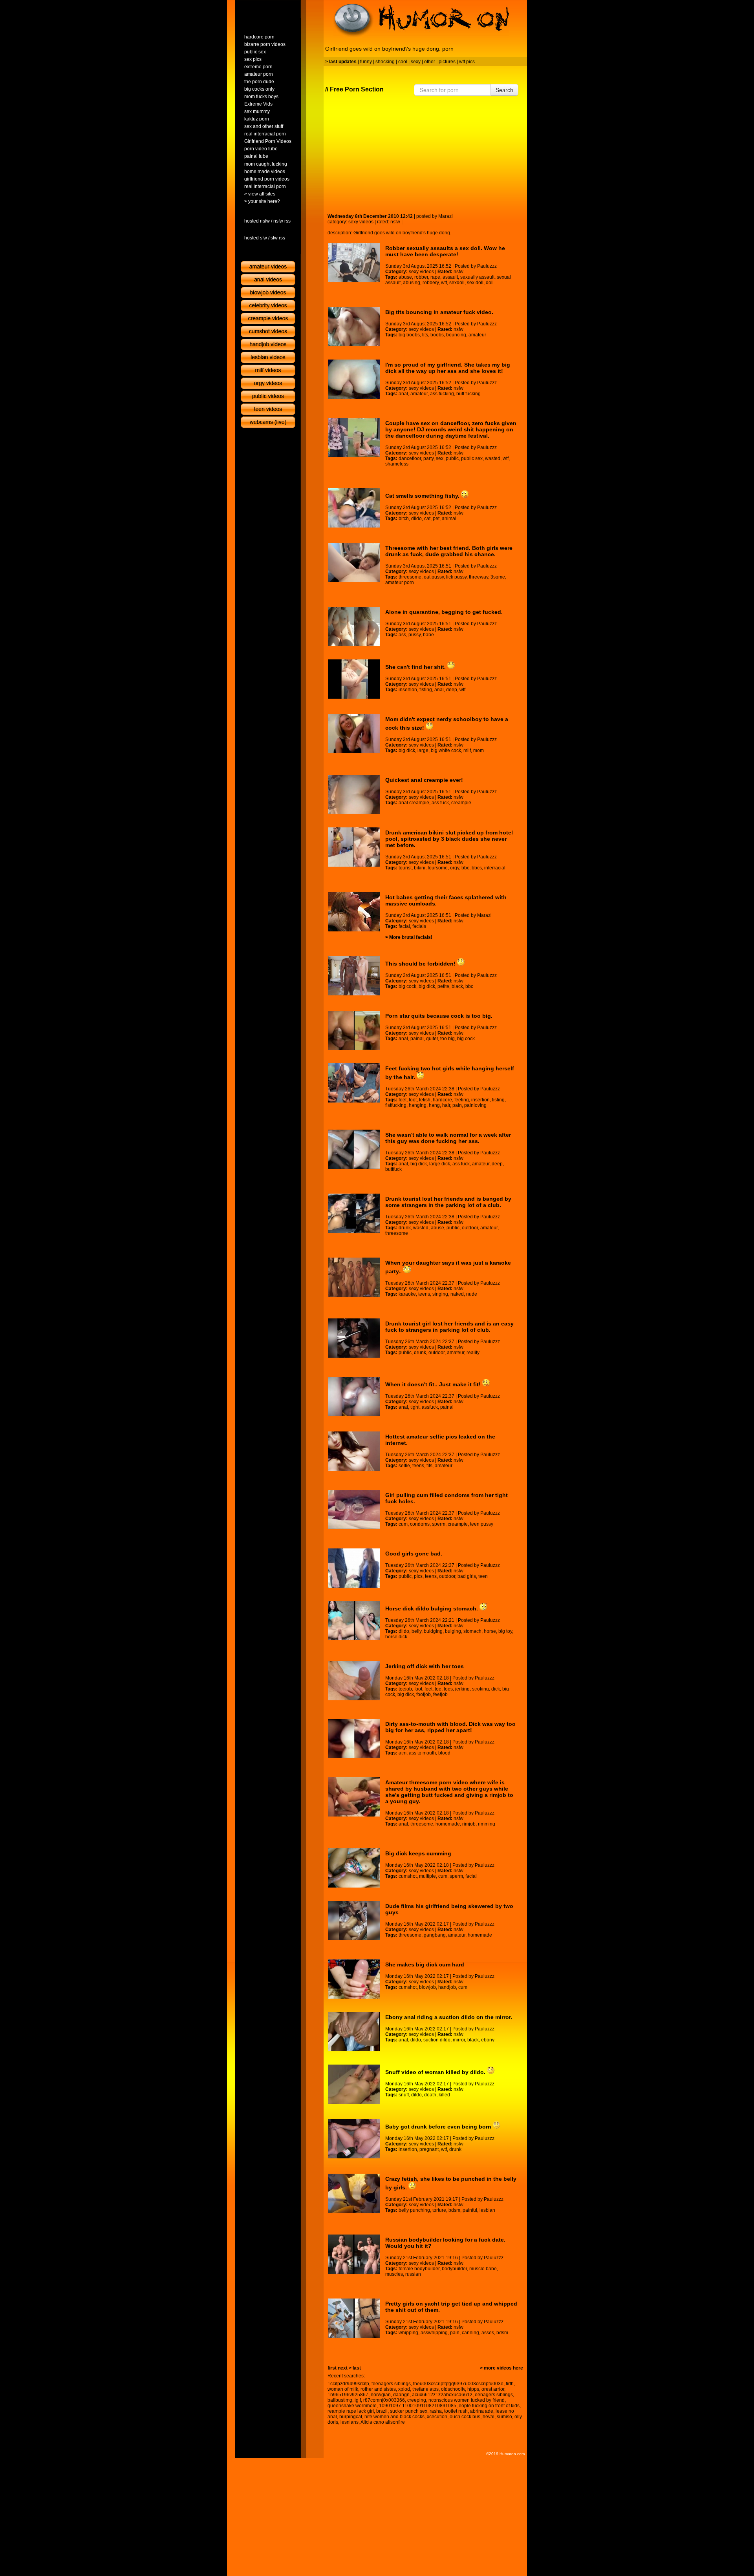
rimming (487, 1824)
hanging (418, 1105)
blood (444, 1753)
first (332, 2368)
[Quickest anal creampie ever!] (354, 794)
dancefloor (410, 458)
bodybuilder (454, 2269)
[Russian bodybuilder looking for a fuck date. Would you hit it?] (354, 2254)
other (430, 62)
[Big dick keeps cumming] (354, 1868)
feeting (462, 1100)
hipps (473, 2389)
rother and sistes (378, 2389)
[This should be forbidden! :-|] (354, 976)
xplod (404, 2389)
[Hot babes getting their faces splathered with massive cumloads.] (354, 912)
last (357, 2368)
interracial (495, 868)
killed (444, 2095)
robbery (431, 283)
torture (439, 2210)
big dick (407, 750)
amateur (477, 335)
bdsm (454, 2210)
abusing (412, 283)
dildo (416, 518)
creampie (461, 803)
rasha (436, 2411)
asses (488, 2333)
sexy (416, 62)
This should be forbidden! (421, 964)
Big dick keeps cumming (418, 1853)
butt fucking (469, 394)
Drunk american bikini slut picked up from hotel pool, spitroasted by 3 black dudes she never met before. (449, 839)
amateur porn (400, 582)
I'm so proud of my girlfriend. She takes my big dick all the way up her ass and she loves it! (448, 368)
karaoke (407, 1294)
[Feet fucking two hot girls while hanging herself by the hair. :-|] (354, 1083)
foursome (438, 868)
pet (436, 518)
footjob (424, 1694)
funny (366, 62)
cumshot (408, 1876)
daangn (401, 2395)
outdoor (470, 1228)
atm (403, 1753)
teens (424, 1294)
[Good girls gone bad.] (354, 1568)
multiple (427, 1876)
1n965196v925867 (348, 2395)
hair (446, 1105)
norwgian (381, 2395)
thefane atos (425, 2389)
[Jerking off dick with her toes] (354, 1681)
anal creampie (414, 803)
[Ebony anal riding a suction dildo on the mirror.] (354, 2032)
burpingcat (351, 2417)
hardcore (442, 1100)
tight (415, 1407)
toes (448, 1689)
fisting (426, 690)
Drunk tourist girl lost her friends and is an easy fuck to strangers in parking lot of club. (449, 1327)
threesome (410, 577)
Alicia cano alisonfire (383, 2422)
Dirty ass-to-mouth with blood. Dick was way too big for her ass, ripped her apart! (450, 1727)
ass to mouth (422, 1753)
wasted (493, 458)
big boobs (409, 335)
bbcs (477, 868)
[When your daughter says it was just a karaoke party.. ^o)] (354, 1277)
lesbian (487, 2210)
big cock (407, 986)
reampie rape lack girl (351, 2411)
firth (510, 2384)
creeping (417, 2400)
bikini (420, 868)
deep (452, 690)
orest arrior (493, 2389)
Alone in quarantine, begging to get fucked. (444, 612)
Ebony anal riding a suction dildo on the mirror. (449, 2017)
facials (419, 926)
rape (435, 277)
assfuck (430, 1407)
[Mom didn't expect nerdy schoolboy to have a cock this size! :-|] (354, 734)
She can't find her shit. (416, 667)
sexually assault (477, 277)
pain (457, 1105)
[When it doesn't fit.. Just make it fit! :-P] (354, 1397)
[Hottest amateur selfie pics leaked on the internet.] (354, 1451)
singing (440, 1294)
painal (417, 1039)
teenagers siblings (391, 2384)
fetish (425, 1100)
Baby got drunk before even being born (439, 2127)
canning (470, 2333)
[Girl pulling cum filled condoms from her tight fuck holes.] (354, 1510)
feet (403, 1100)
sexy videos (361, 222)
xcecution (437, 2417)
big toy (505, 1631)
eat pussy (434, 577)
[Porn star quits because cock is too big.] (354, 1030)
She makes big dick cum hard (425, 1964)
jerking (462, 1689)
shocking (385, 62)
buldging (433, 1631)
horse (490, 1631)
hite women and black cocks (394, 2417)
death (430, 2095)
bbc (465, 868)
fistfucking (396, 1105)
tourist (405, 868)
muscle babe (483, 2269)
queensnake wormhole (352, 2406)
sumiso (504, 2417)
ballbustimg (340, 2400)
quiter (432, 1039)
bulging (453, 1631)
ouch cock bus (465, 2417)
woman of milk (343, 2389)
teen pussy (482, 1524)
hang (434, 1105)
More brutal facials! (411, 937)
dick (496, 1689)
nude (472, 1294)
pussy (415, 635)
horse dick (396, 1637)
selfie (404, 1466)
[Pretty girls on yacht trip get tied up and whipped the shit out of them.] (354, 2318)
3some (498, 577)
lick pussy (456, 577)
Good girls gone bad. (414, 1554)
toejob (405, 1689)
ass (402, 635)
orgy (455, 868)
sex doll (475, 283)
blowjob (427, 1987)
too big (447, 1039)
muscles (394, 2274)
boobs (437, 335)
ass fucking (442, 394)
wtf (444, 283)
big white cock (446, 750)
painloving (475, 1105)
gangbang (435, 1935)
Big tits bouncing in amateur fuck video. (439, 312)
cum (403, 1524)
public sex (472, 458)
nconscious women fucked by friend (467, 2400)
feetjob (440, 1694)
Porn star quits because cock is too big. (439, 1016)
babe (428, 635)
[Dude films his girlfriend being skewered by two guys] (354, 1921)
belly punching (414, 2210)
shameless (397, 464)
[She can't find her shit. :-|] (354, 679)
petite (443, 986)
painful (470, 2210)
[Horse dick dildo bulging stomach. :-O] (354, 1621)
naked (457, 1294)
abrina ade (482, 2411)
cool (403, 62)
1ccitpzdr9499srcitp (348, 2384)
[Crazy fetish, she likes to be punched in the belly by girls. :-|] (354, 2193)
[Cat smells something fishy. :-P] (354, 508)
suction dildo (437, 2040)
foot (413, 1100)
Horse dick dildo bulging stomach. (432, 1608)
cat (427, 518)
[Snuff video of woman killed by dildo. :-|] (354, 2084)
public (452, 458)
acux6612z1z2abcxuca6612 (442, 2395)
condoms (420, 1524)
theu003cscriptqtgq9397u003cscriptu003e (458, 2384)
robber (421, 277)
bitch (404, 518)
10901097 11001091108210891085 (418, 2406)
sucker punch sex (409, 2411)
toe (438, 1689)
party (428, 458)
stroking (480, 1689)
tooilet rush (456, 2411)
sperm (439, 1524)
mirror (459, 2040)
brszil (382, 2411)
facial (404, 926)
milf (467, 750)
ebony (488, 2040)
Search (504, 90)
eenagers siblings (494, 2395)
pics (418, 1576)
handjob (447, 1987)
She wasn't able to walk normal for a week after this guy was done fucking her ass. (448, 1138)
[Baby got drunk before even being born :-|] (354, 2139)
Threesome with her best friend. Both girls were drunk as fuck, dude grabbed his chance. (449, 551)
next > (345, 2368)
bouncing (456, 335)
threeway (479, 577)
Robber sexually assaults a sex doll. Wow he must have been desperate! (445, 251)
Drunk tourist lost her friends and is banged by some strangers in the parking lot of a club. (448, 1202)
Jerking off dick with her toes (425, 1666)
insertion (408, 690)
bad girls (467, 1576)
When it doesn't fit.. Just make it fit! (434, 1384)
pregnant (429, 2149)
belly (416, 1631)
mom (479, 750)
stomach (472, 1631)
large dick (440, 1164)
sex (440, 458)
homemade (448, 1824)
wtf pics (467, 62)
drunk (405, 1228)
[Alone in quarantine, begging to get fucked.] (354, 626)
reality (473, 1353)
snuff (404, 2095)
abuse (405, 277)
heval (489, 2417)
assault (450, 277)
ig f (358, 2400)
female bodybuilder (419, 2269)
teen (483, 1576)
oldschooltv (453, 2389)
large (423, 750)
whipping (408, 2333)
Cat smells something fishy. (423, 496)
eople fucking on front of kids (489, 2406)
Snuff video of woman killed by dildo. (436, 2072)
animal (449, 518)
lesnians (350, 2422)
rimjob (469, 1824)
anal (403, 394)
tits (425, 335)
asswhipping (434, 2333)
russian (413, 2274)
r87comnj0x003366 (384, 2400)
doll (490, 283)
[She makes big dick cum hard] (354, 1979)
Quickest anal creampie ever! (424, 780)
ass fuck (440, 803)
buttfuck (393, 1169)
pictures (447, 62)
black (457, 986)
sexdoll (457, 283)
